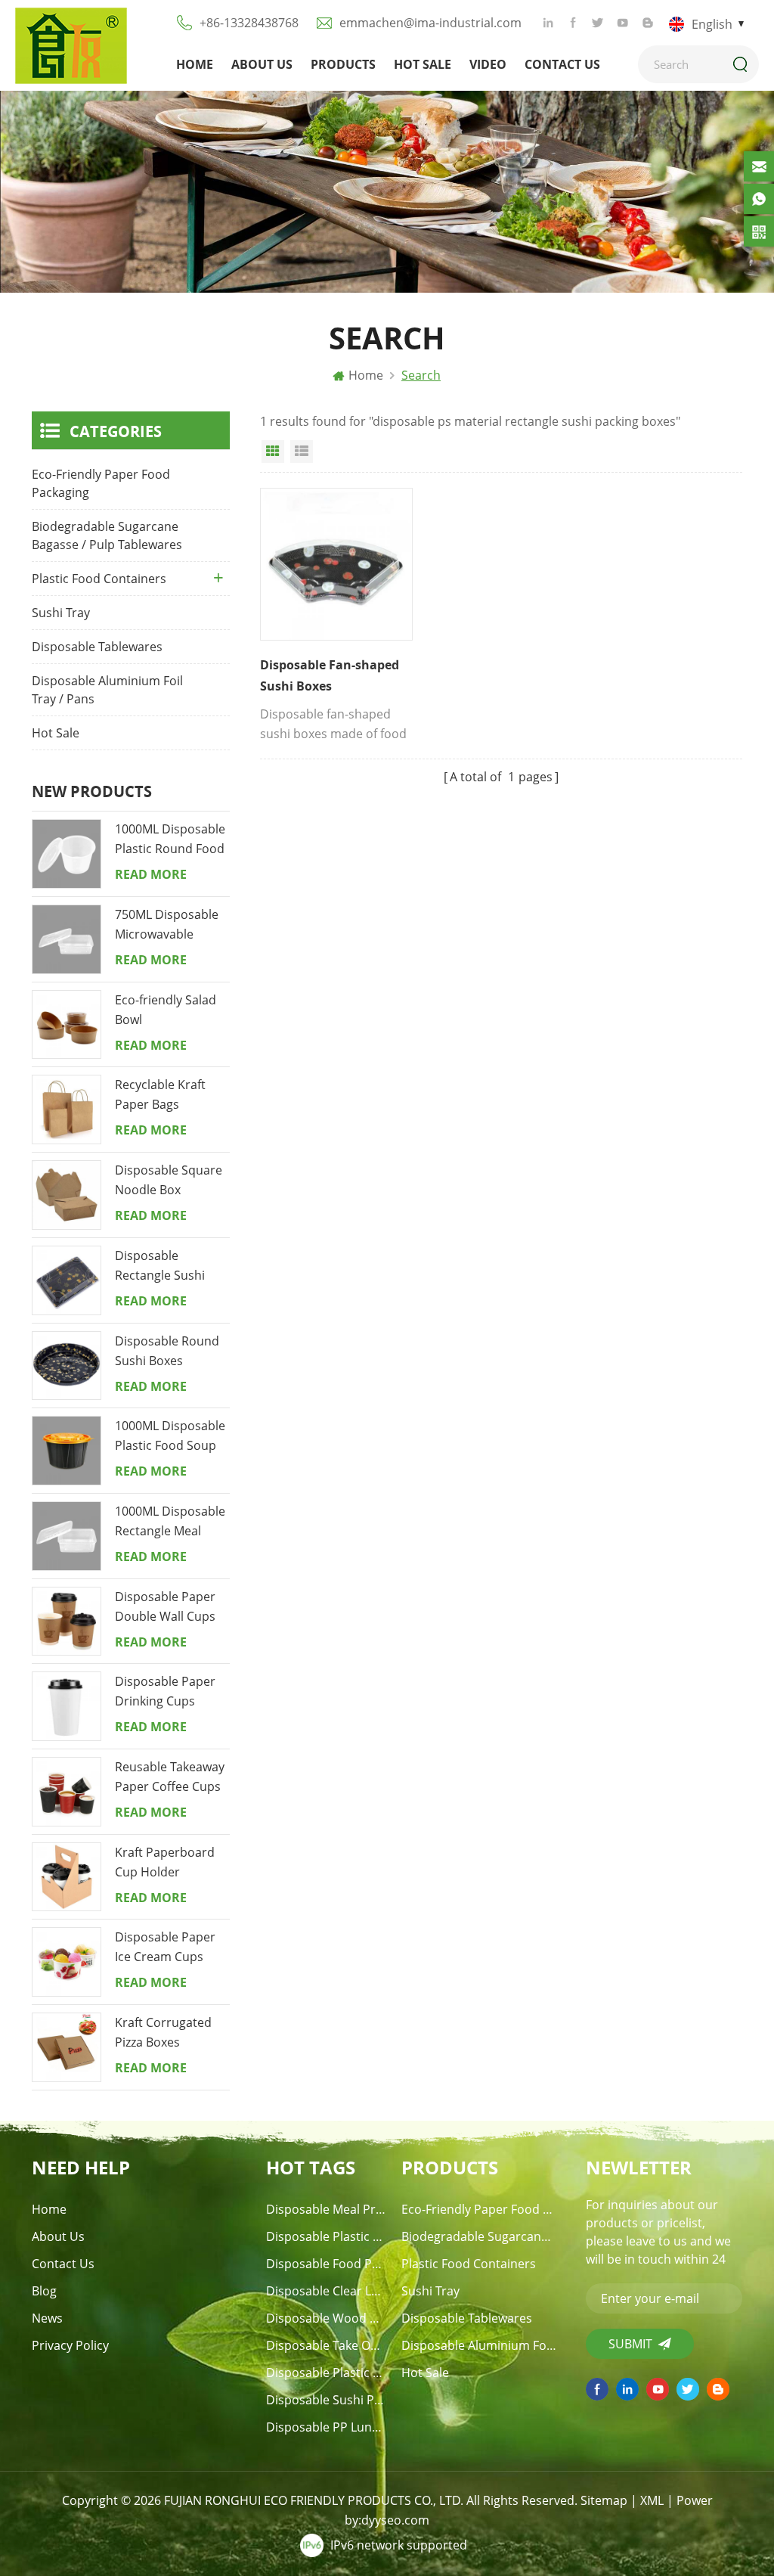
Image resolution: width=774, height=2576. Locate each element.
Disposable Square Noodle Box (169, 1180)
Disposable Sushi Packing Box (327, 2400)
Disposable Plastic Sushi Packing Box (327, 2373)
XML (652, 2500)
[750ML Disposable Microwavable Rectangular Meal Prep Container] (67, 939)
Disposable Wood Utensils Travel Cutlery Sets (327, 2318)
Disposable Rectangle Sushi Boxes (160, 1266)
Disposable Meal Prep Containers (327, 2209)
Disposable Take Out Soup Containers (327, 2345)
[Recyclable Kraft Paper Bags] (67, 1110)
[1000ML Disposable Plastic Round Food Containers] (67, 854)
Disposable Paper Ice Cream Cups (165, 1947)
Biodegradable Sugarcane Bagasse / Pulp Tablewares (107, 535)
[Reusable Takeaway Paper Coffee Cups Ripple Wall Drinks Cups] (67, 1792)
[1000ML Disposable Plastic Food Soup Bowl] (67, 1451)
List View (302, 452)
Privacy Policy (70, 2345)
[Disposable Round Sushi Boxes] (67, 1366)
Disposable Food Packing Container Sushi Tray (327, 2264)
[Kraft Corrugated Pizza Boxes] (67, 2047)
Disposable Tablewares (97, 647)
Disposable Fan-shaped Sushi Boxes (330, 675)
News (47, 2318)
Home (195, 64)
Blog (44, 2291)
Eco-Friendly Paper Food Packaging (101, 483)
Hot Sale (423, 64)
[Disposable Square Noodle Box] (67, 1195)
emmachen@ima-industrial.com (430, 23)
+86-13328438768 (249, 23)
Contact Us (562, 64)
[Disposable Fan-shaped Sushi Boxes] (336, 564)
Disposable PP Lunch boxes (327, 2427)
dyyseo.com (395, 2520)
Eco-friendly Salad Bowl (166, 1010)
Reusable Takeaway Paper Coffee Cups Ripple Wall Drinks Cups (170, 1777)
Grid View (273, 452)
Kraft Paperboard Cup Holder (165, 1862)
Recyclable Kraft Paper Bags (160, 1094)
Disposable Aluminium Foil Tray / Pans (107, 690)
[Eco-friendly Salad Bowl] (67, 1025)
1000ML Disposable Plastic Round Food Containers (170, 840)
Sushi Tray (61, 613)
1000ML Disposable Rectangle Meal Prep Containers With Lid (170, 1522)
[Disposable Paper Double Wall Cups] (67, 1622)
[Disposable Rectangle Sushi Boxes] (67, 1280)
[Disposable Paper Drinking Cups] (67, 1706)
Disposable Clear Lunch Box (327, 2291)
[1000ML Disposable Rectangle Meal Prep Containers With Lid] (67, 1536)
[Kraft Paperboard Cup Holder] (67, 1877)
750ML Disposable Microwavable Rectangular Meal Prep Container (167, 925)
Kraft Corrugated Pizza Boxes (163, 2032)
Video (488, 64)
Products (343, 64)
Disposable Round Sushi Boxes (167, 1351)
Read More (151, 874)
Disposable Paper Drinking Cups (165, 1691)
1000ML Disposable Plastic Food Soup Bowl (170, 1436)
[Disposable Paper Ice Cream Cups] (67, 1962)
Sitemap (604, 2500)
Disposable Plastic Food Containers (327, 2236)
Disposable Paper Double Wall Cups (165, 1606)
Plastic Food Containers (99, 579)
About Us (262, 64)
